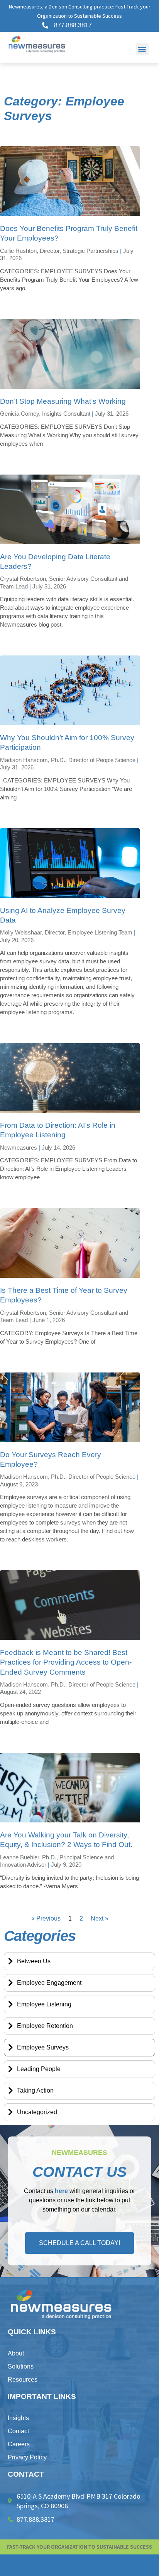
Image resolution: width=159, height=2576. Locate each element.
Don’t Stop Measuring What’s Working (63, 401)
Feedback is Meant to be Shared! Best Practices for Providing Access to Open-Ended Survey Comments (66, 1662)
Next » (100, 1918)
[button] (142, 49)
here (61, 2191)
